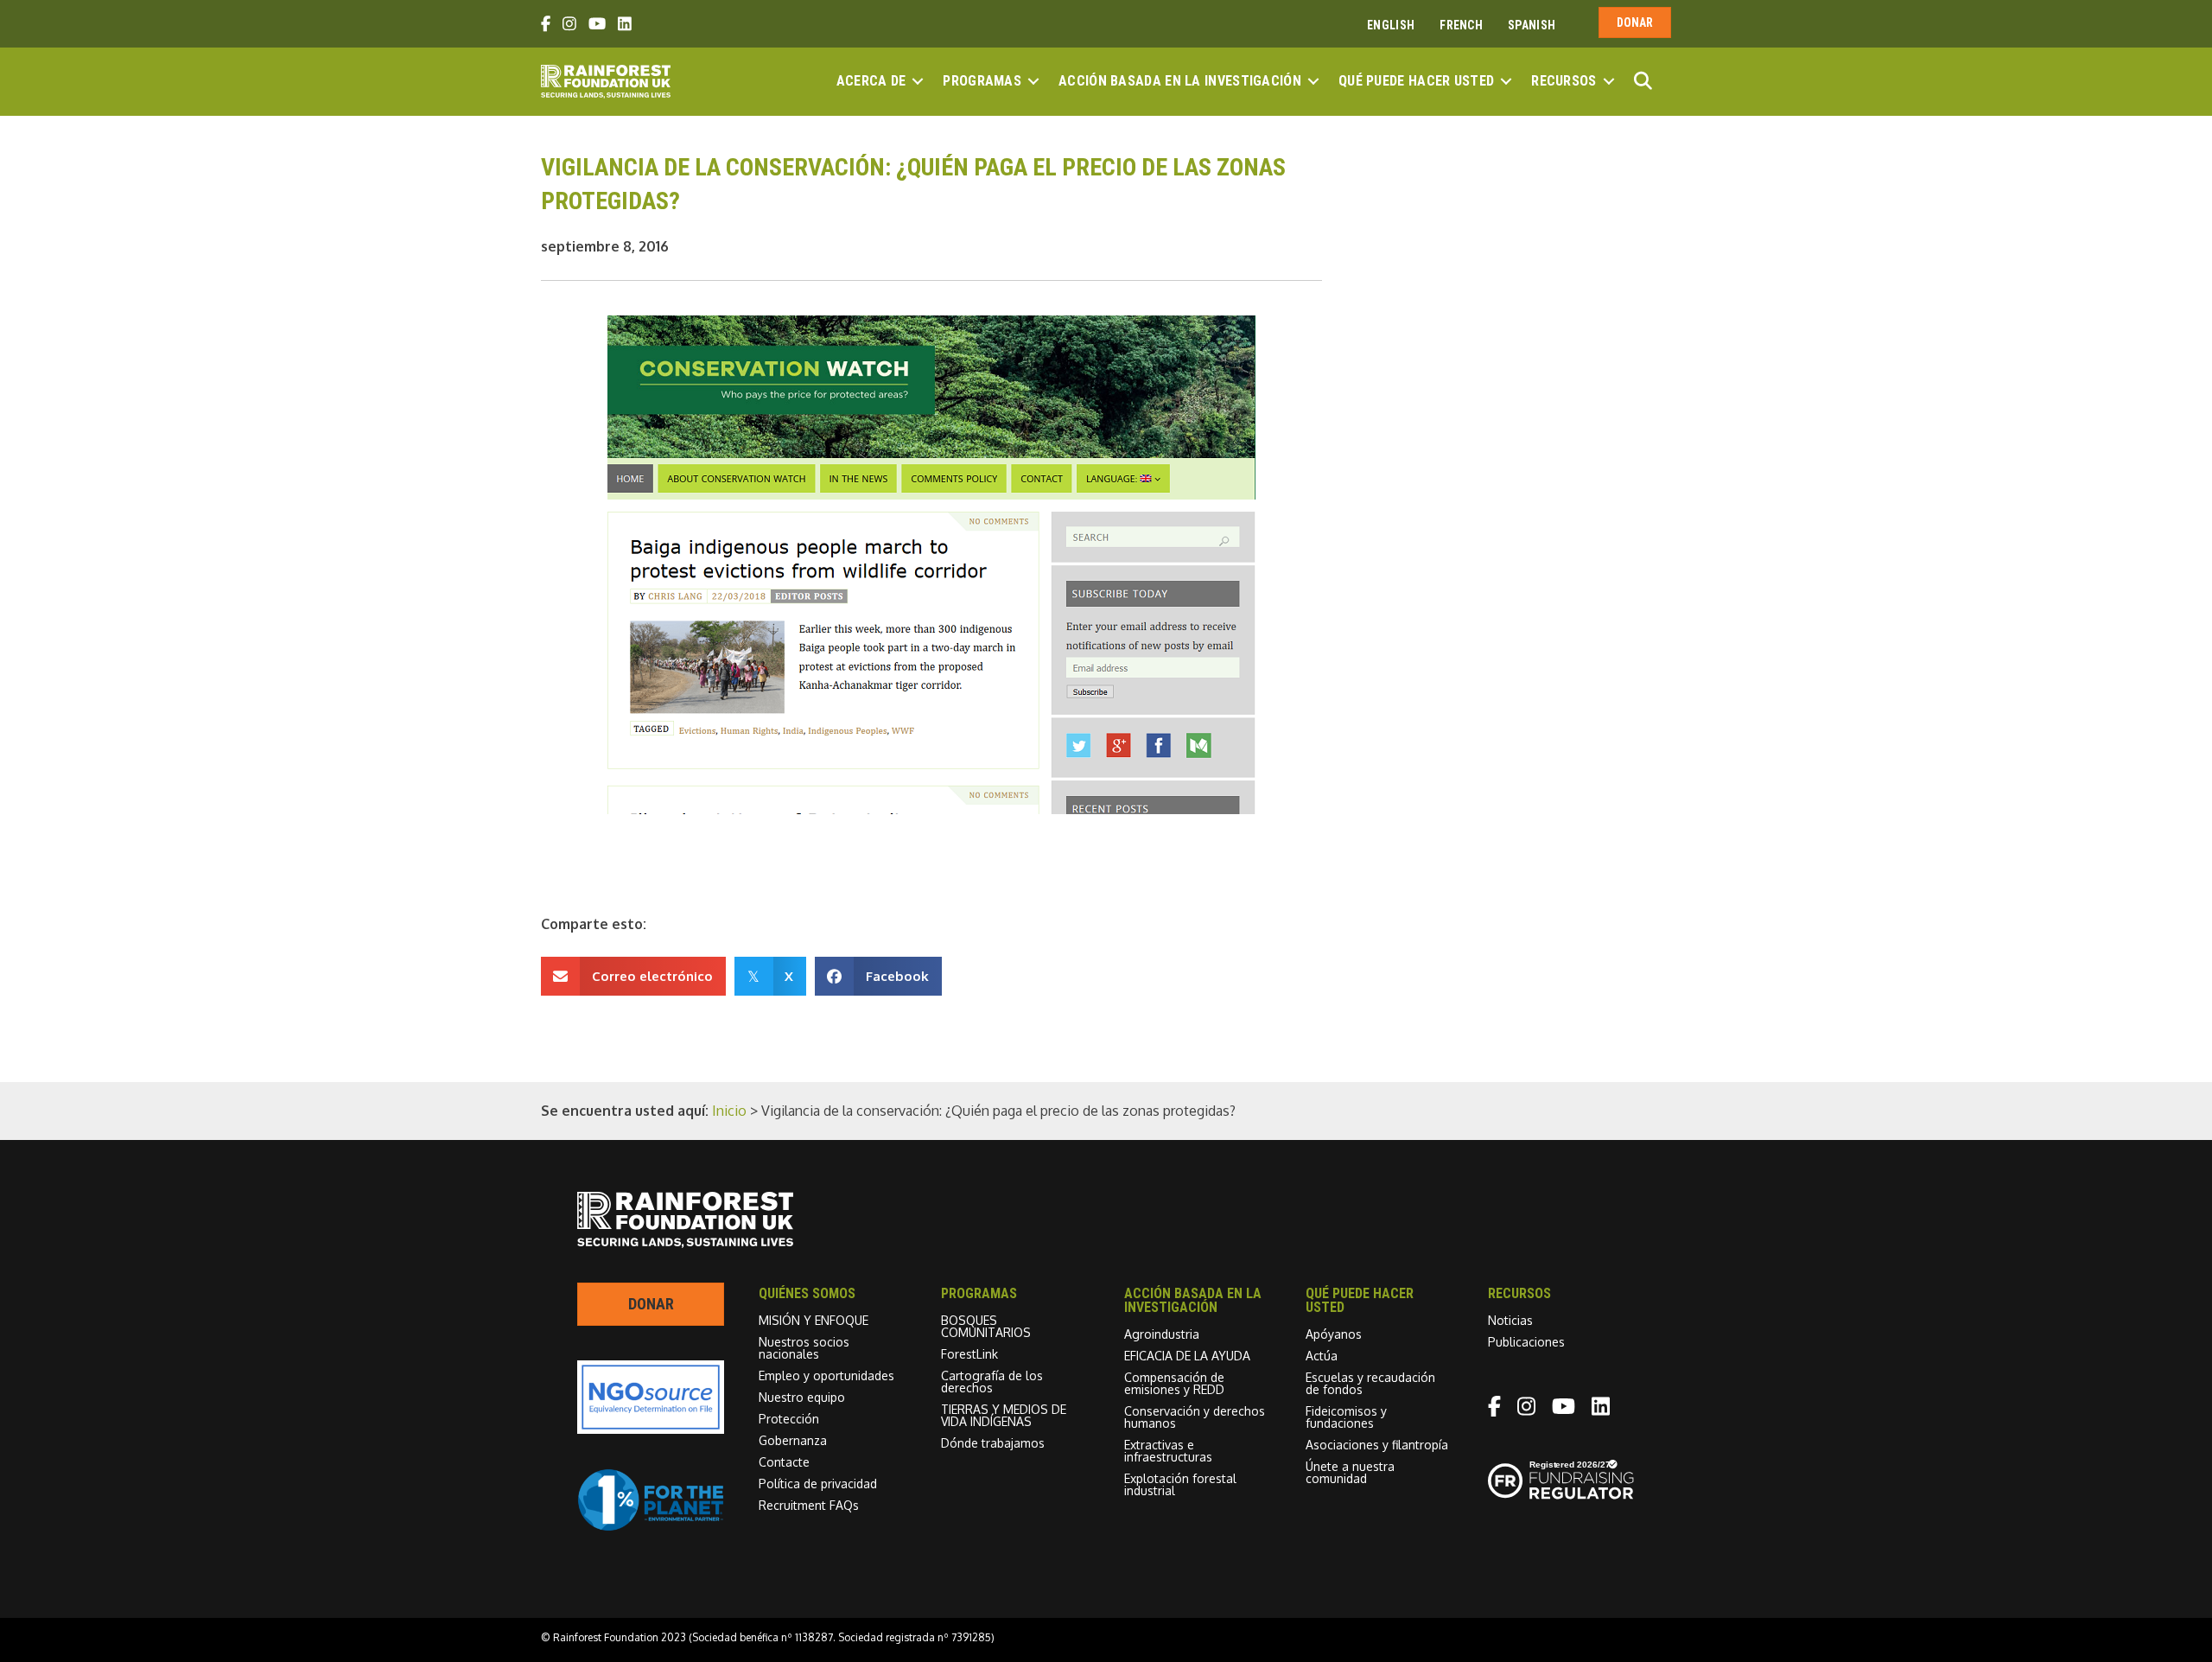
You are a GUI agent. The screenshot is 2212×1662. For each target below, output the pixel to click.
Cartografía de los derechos (992, 1382)
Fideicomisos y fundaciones (1346, 1417)
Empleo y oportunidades (826, 1375)
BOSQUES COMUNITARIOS (986, 1326)
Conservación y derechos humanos (1195, 1417)
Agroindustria (1162, 1334)
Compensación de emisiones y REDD (1174, 1383)
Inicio (729, 1111)
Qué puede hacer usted (1416, 81)
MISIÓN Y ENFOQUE (814, 1320)
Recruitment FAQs (809, 1505)
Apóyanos (1334, 1334)
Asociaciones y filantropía (1377, 1445)
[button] (918, 81)
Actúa (1322, 1356)
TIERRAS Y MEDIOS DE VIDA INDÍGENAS (1004, 1415)
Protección (789, 1419)
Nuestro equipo (802, 1397)
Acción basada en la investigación (1180, 81)
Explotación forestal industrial (1180, 1484)
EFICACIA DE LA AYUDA (1187, 1356)
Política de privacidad (818, 1484)
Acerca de (871, 81)
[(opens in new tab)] (651, 1526)
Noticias (1510, 1320)
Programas (982, 81)
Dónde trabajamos (993, 1443)
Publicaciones (1526, 1342)
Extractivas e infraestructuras (1168, 1451)
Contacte (784, 1462)
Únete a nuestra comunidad (1350, 1472)
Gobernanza (793, 1440)
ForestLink (969, 1354)
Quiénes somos (807, 1293)
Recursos (1564, 81)
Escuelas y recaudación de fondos (1370, 1383)
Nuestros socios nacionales (804, 1348)
